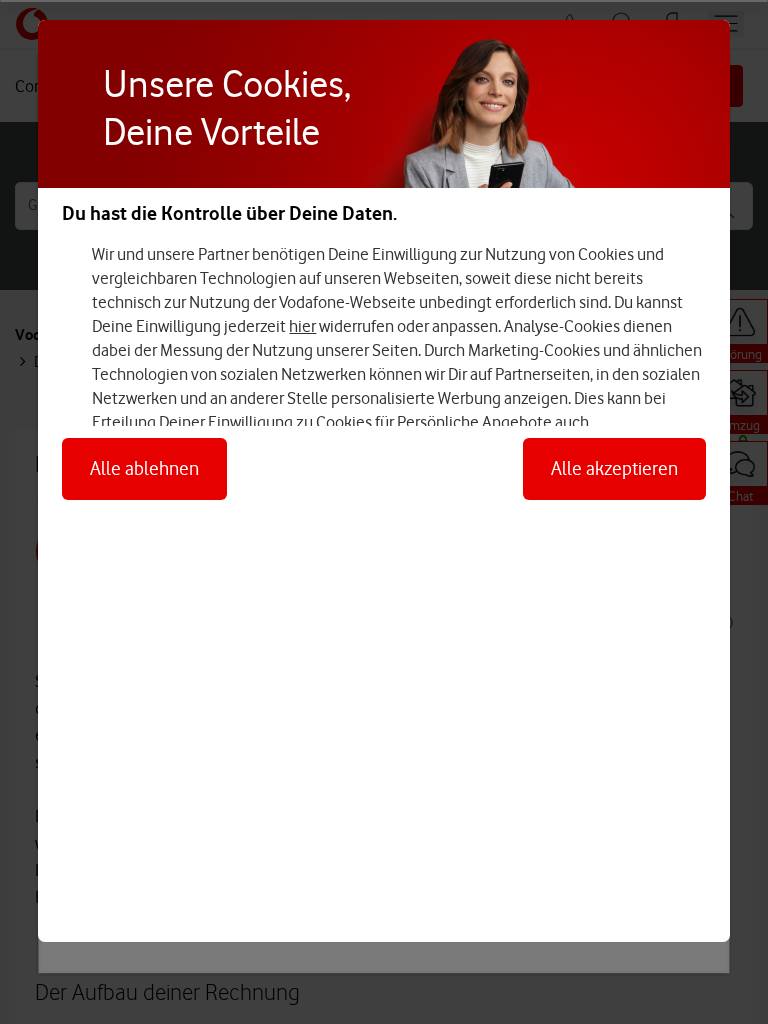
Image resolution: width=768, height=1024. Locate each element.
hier (302, 326)
